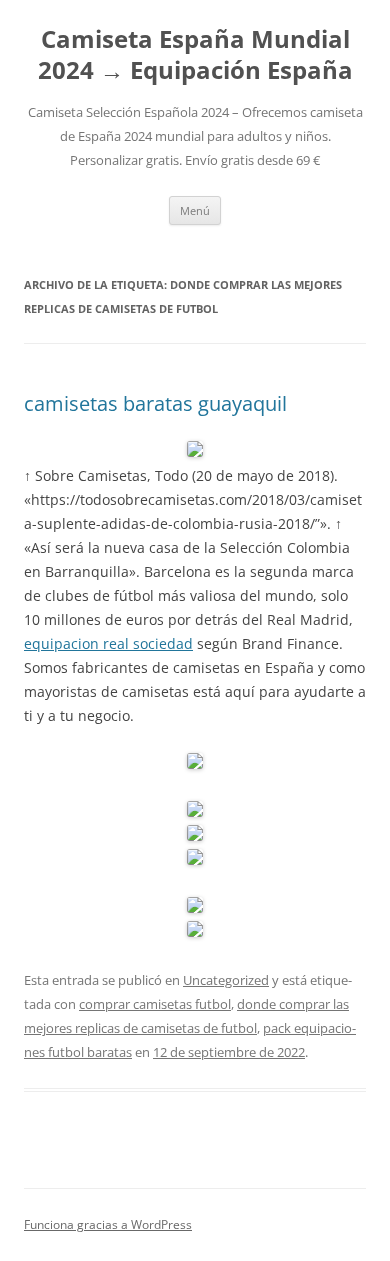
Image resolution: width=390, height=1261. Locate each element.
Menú (195, 210)
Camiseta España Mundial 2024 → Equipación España (195, 55)
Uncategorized (226, 980)
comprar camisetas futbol (155, 1004)
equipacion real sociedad (108, 643)
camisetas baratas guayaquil (155, 403)
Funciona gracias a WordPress (108, 1224)
